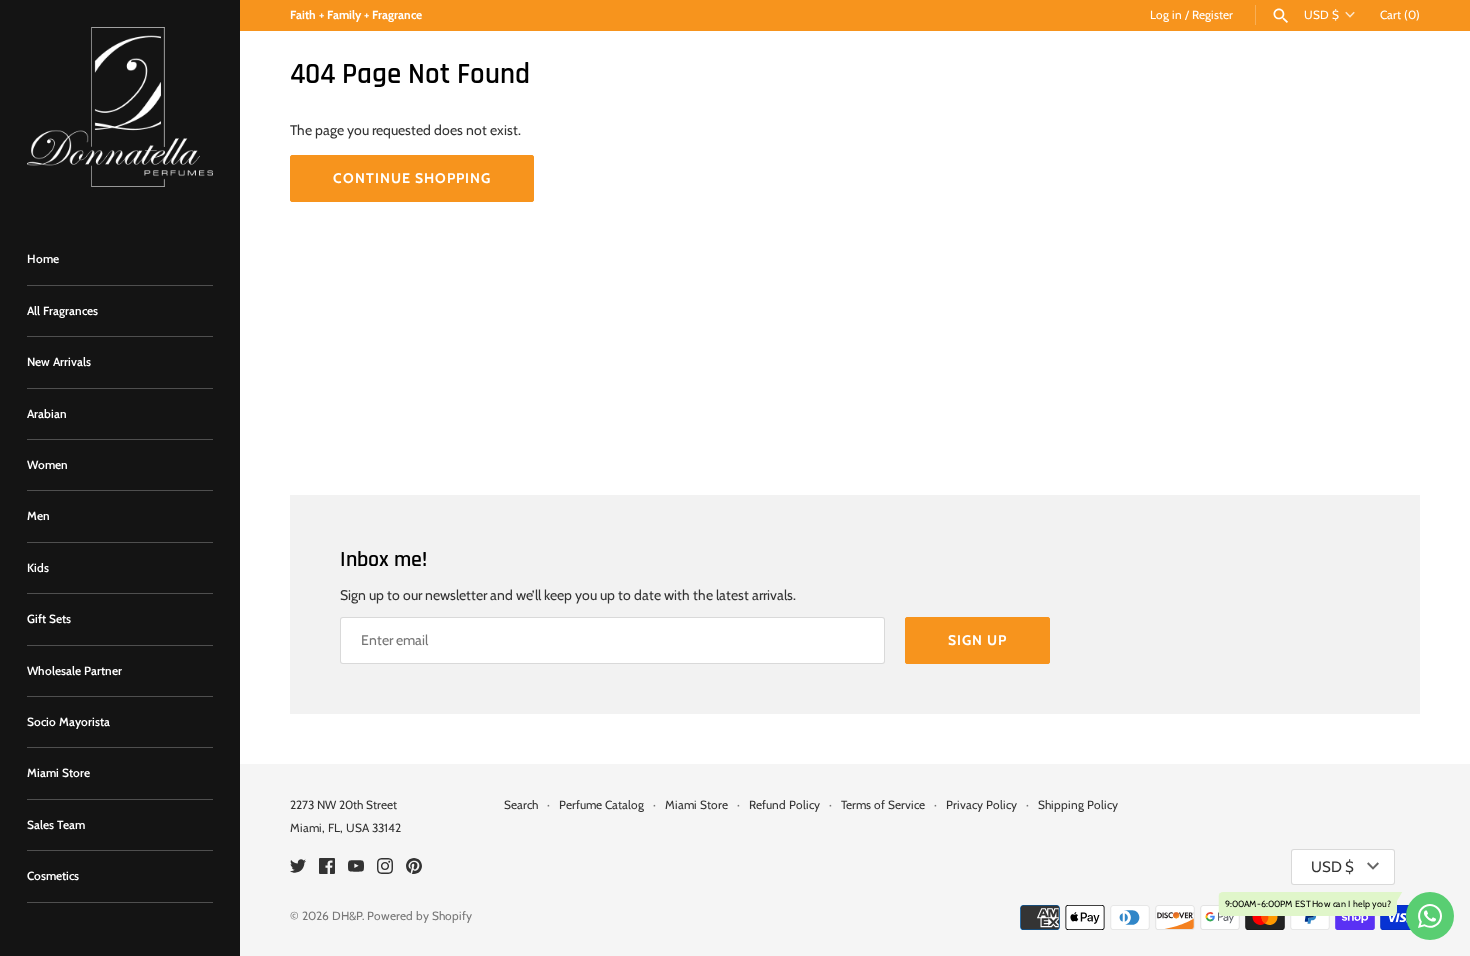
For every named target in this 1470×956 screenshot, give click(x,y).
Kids (38, 568)
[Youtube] (356, 867)
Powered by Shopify (419, 916)
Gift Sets (49, 619)
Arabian (47, 414)
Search (521, 805)
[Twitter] (298, 867)
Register (1212, 15)
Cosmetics (53, 876)
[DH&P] (120, 107)
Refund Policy (784, 805)
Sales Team (56, 825)
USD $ (1321, 15)
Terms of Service (883, 805)
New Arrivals (59, 362)
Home (43, 259)
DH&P (347, 916)
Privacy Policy (981, 805)
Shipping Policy (1078, 805)
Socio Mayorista (68, 722)
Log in (1166, 15)
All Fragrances (62, 311)
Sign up (977, 640)
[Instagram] (385, 867)
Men (38, 516)
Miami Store (58, 773)
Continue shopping (412, 178)
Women (47, 465)
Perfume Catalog (601, 805)
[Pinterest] (414, 867)
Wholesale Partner (74, 671)
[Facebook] (327, 867)
